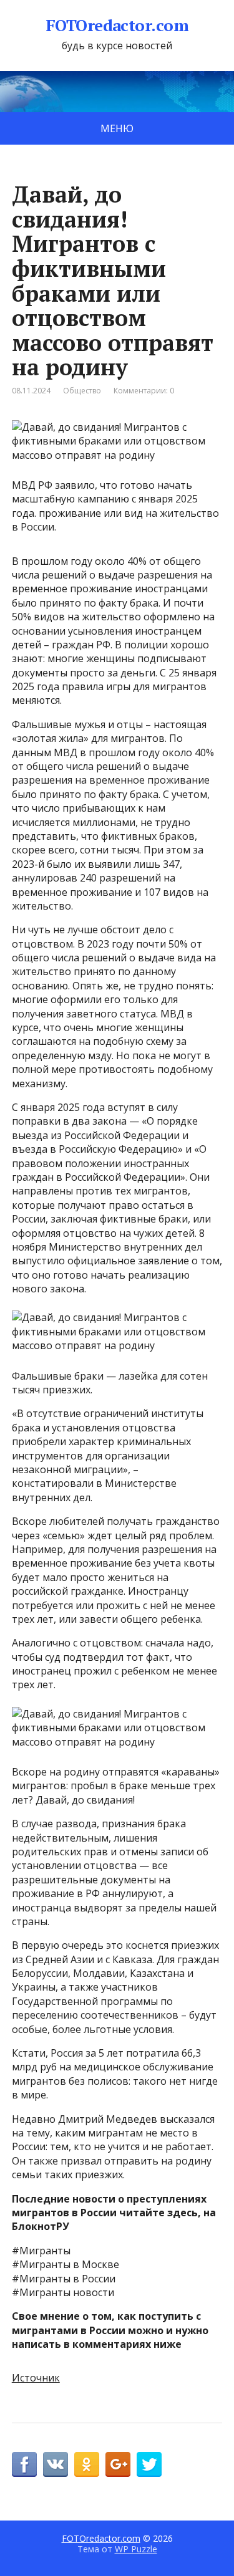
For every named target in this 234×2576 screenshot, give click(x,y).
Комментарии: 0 (144, 391)
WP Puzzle (136, 2549)
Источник (36, 2378)
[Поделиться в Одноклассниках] (87, 2464)
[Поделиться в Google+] (118, 2464)
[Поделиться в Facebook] (24, 2464)
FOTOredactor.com (117, 26)
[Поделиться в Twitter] (149, 2464)
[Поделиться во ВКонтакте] (56, 2464)
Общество (82, 391)
